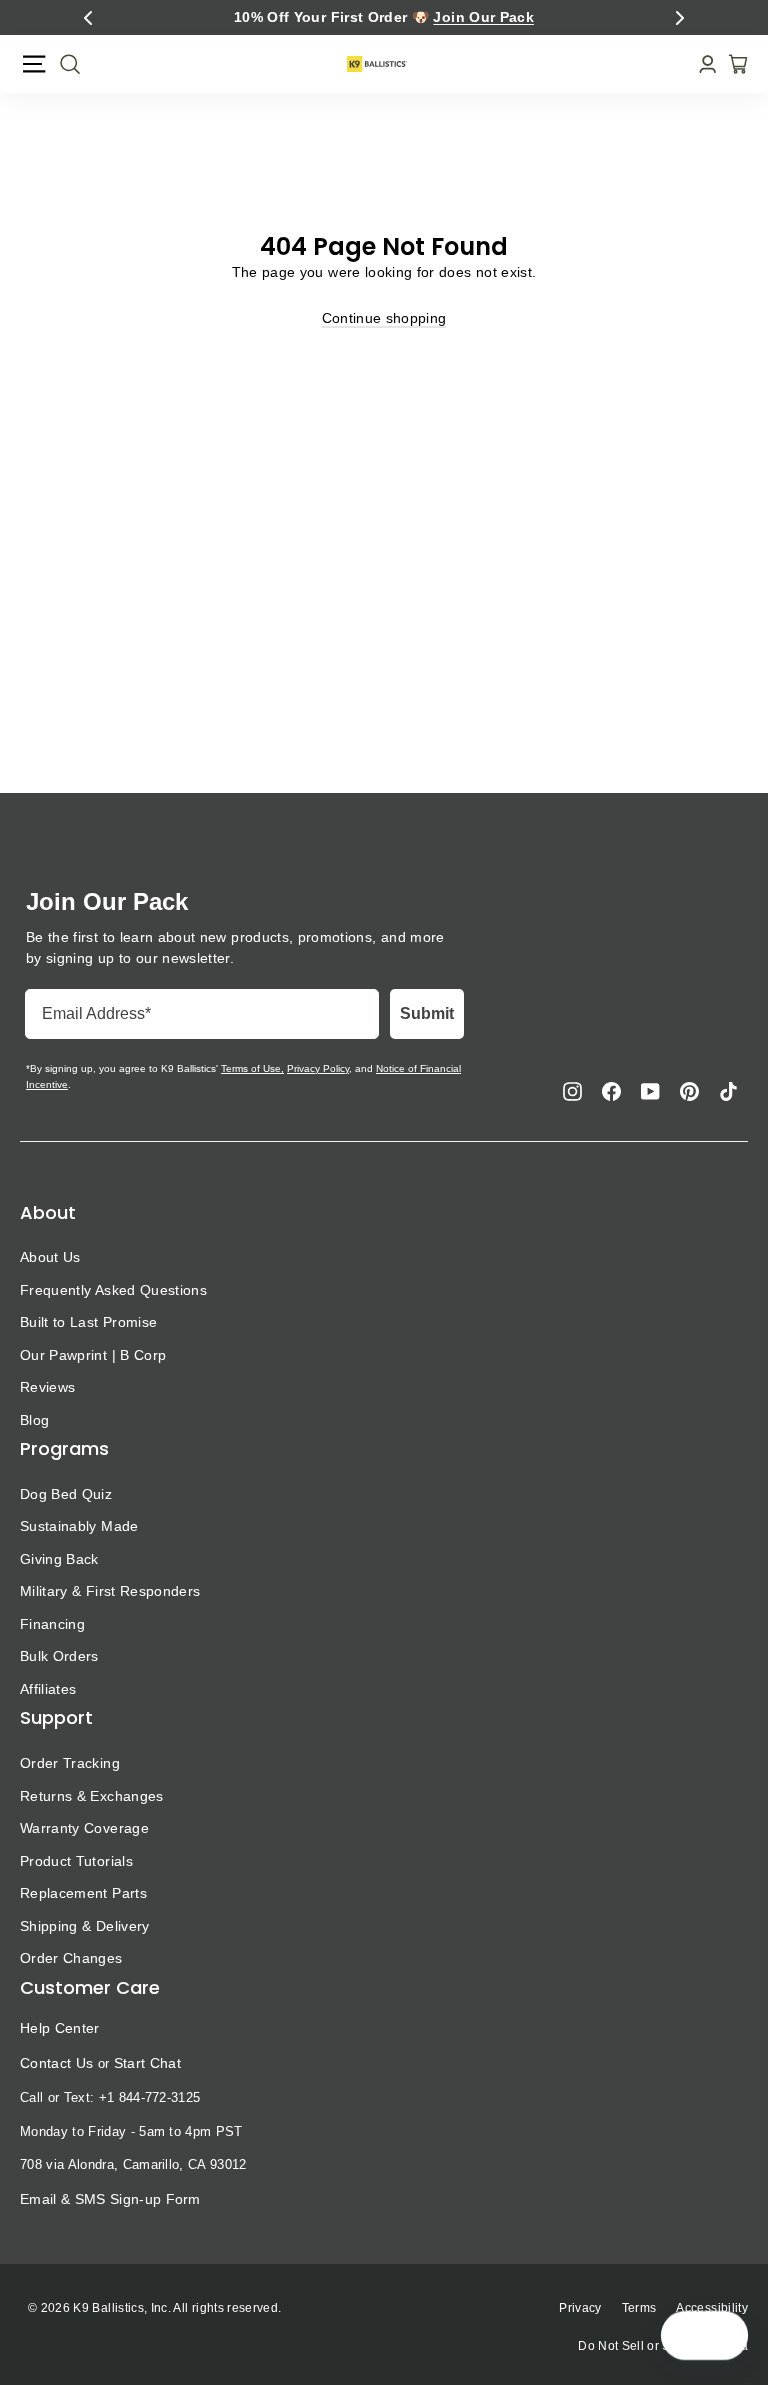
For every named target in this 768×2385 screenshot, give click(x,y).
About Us (50, 1257)
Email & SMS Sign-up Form (110, 2199)
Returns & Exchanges (92, 1796)
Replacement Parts (83, 1893)
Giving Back (59, 1559)
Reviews (47, 1387)
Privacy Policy (318, 1068)
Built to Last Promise (88, 1322)
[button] (88, 18)
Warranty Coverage (84, 1828)
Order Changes (71, 1958)
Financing (52, 1624)
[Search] (64, 64)
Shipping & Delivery (85, 1926)
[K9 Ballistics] (377, 63)
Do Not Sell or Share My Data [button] (663, 2346)
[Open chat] (724, 2336)
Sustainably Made (79, 1526)
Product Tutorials (76, 1861)
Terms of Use (251, 1068)
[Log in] (701, 64)
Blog (34, 1420)
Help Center (60, 2028)
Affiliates (48, 1689)
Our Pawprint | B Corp (93, 1355)
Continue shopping (384, 318)
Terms (639, 2308)
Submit (427, 1013)
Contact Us (56, 2063)
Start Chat (147, 2063)
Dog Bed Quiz (66, 1494)
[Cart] (732, 64)
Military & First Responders (110, 1591)
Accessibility (712, 2308)
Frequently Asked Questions (113, 1290)
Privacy (580, 2308)
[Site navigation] (34, 64)
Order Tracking (70, 1763)
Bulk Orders (59, 1656)
